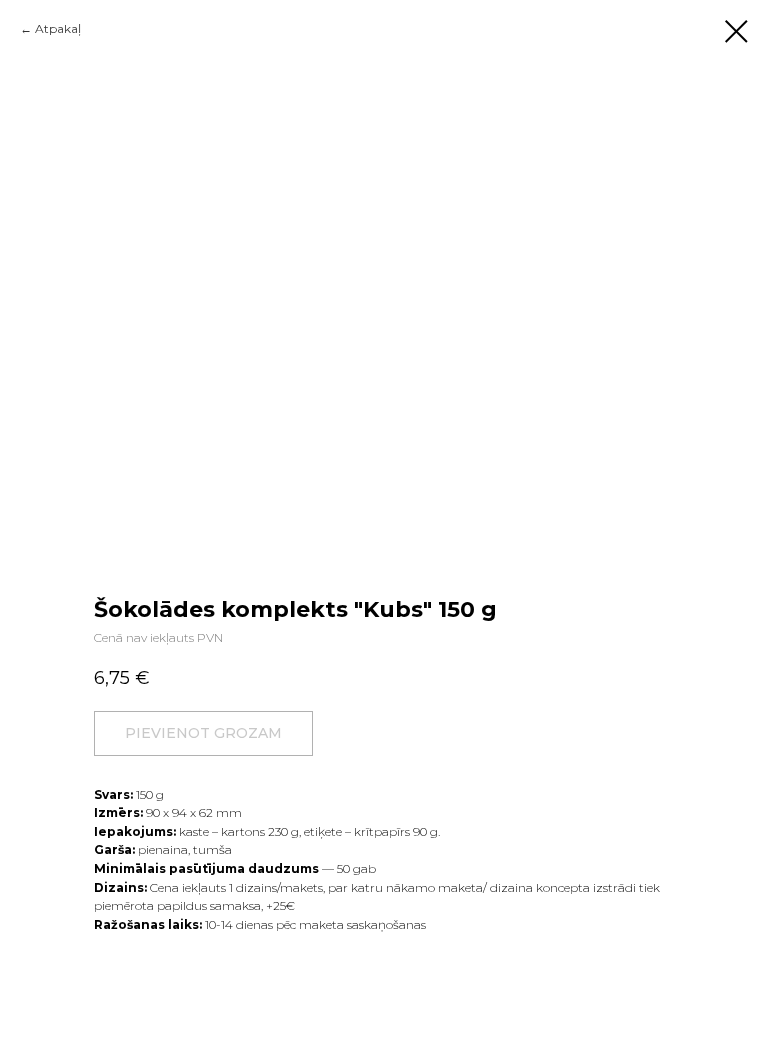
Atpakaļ (58, 28)
